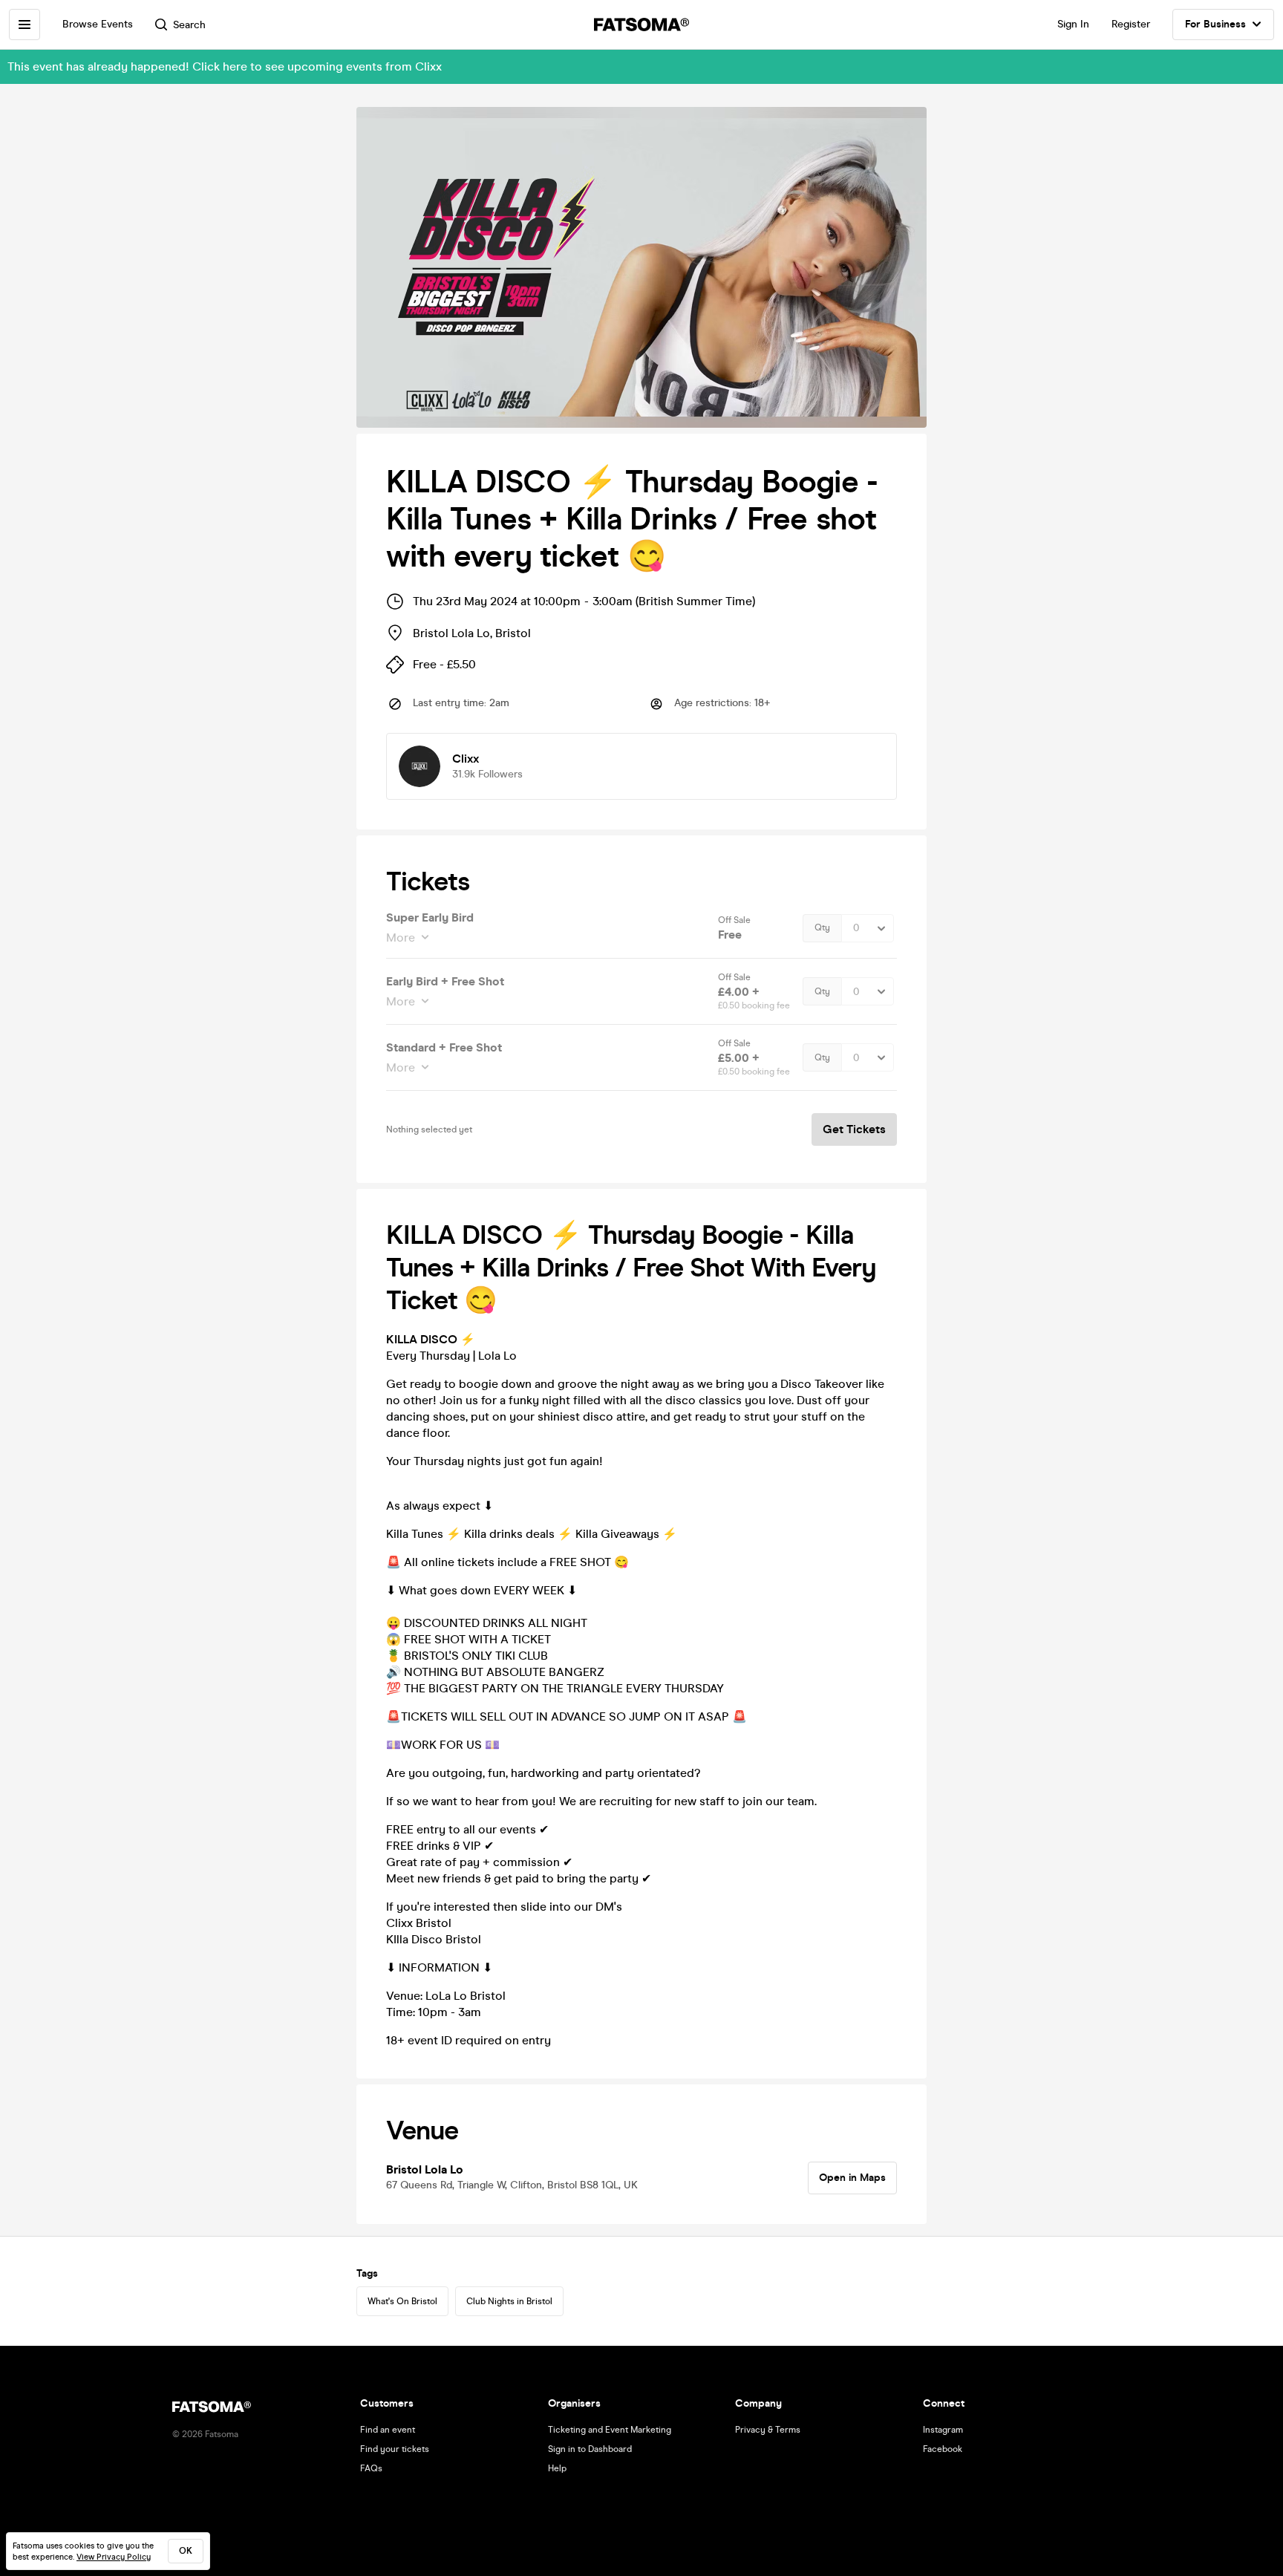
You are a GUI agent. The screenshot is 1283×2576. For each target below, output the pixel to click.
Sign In (1073, 24)
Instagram (943, 2430)
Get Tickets (854, 1129)
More (401, 938)
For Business (1215, 24)
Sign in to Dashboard (590, 2449)
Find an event (388, 2430)
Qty (822, 927)
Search (189, 25)
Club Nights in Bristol (509, 2301)
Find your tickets (395, 2449)
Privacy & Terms (768, 2430)
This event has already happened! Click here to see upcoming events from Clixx (225, 66)
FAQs (371, 2468)
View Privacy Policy (114, 2557)
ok (186, 2551)
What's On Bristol (402, 2301)
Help (557, 2468)
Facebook (943, 2449)
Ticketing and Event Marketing (610, 2430)
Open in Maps (852, 2178)
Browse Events (98, 24)
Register (1131, 24)
